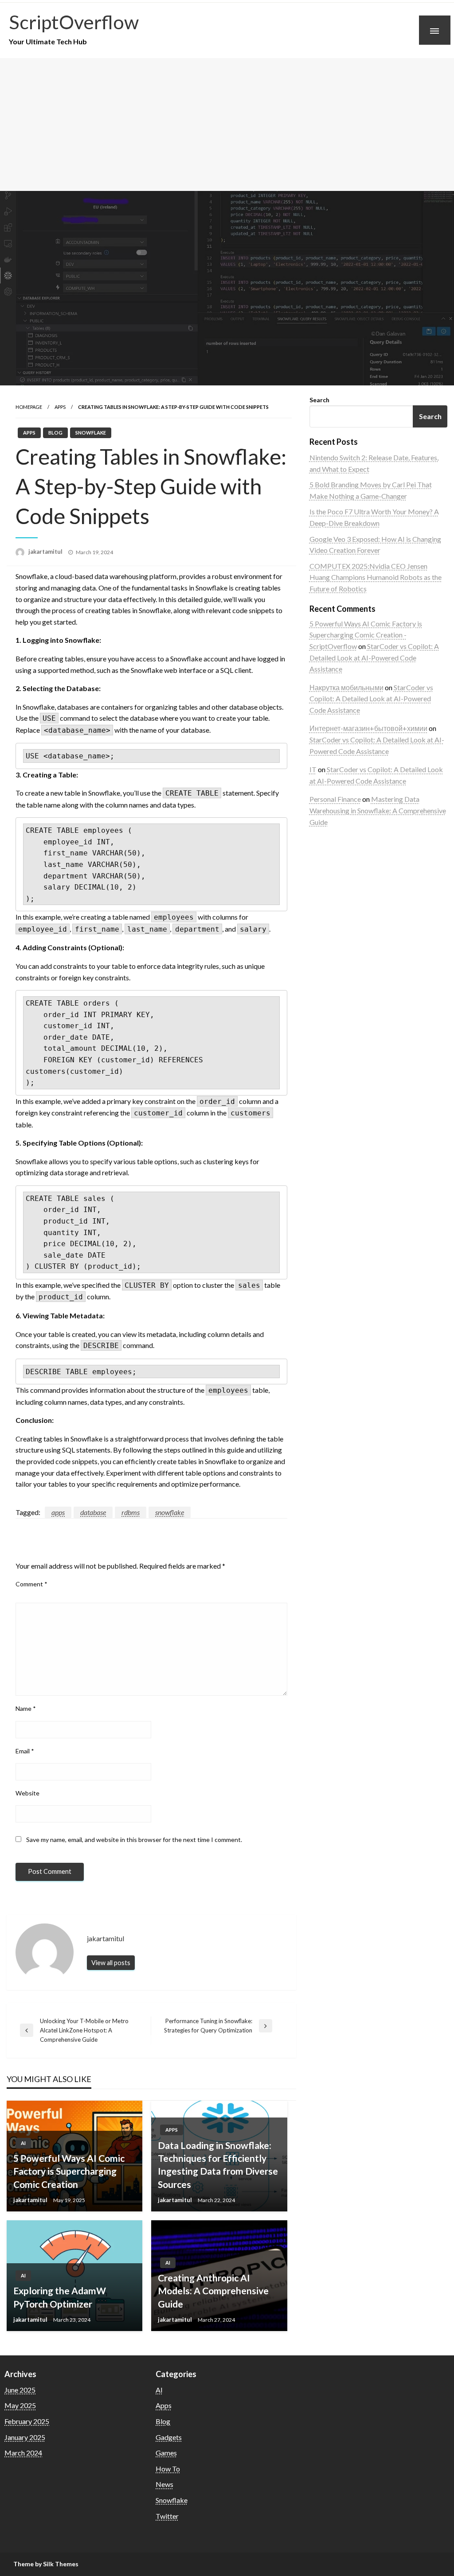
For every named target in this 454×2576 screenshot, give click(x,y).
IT (313, 769)
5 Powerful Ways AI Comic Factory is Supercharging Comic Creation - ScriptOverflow (366, 635)
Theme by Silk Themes (46, 2564)
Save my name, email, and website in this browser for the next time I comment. (134, 1840)
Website (27, 1793)
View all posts (111, 1963)
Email (25, 1751)
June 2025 (20, 2390)
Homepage (29, 407)
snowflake (170, 1512)
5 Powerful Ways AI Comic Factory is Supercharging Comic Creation (69, 2171)
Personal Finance (335, 799)
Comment (31, 1584)
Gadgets (169, 2437)
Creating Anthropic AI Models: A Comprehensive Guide (213, 2291)
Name (26, 1708)
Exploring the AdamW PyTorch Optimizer (60, 2297)
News (164, 2484)
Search (319, 400)
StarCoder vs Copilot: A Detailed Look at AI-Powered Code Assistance (374, 657)
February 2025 (27, 2421)
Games (166, 2453)
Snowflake (91, 433)
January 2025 (25, 2437)
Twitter (167, 2516)
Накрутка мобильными (346, 687)
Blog (55, 433)
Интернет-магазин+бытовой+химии (368, 728)
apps (58, 1512)
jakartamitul (46, 552)
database (93, 1512)
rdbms (131, 1512)
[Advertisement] (227, 124)
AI (23, 2143)
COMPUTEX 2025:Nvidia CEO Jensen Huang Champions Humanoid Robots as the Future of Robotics (376, 577)
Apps (60, 407)
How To (168, 2469)
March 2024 (23, 2453)
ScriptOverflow (74, 22)
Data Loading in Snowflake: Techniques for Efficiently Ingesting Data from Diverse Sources (218, 2165)
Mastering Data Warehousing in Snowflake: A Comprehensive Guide (378, 810)
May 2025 (20, 2405)
